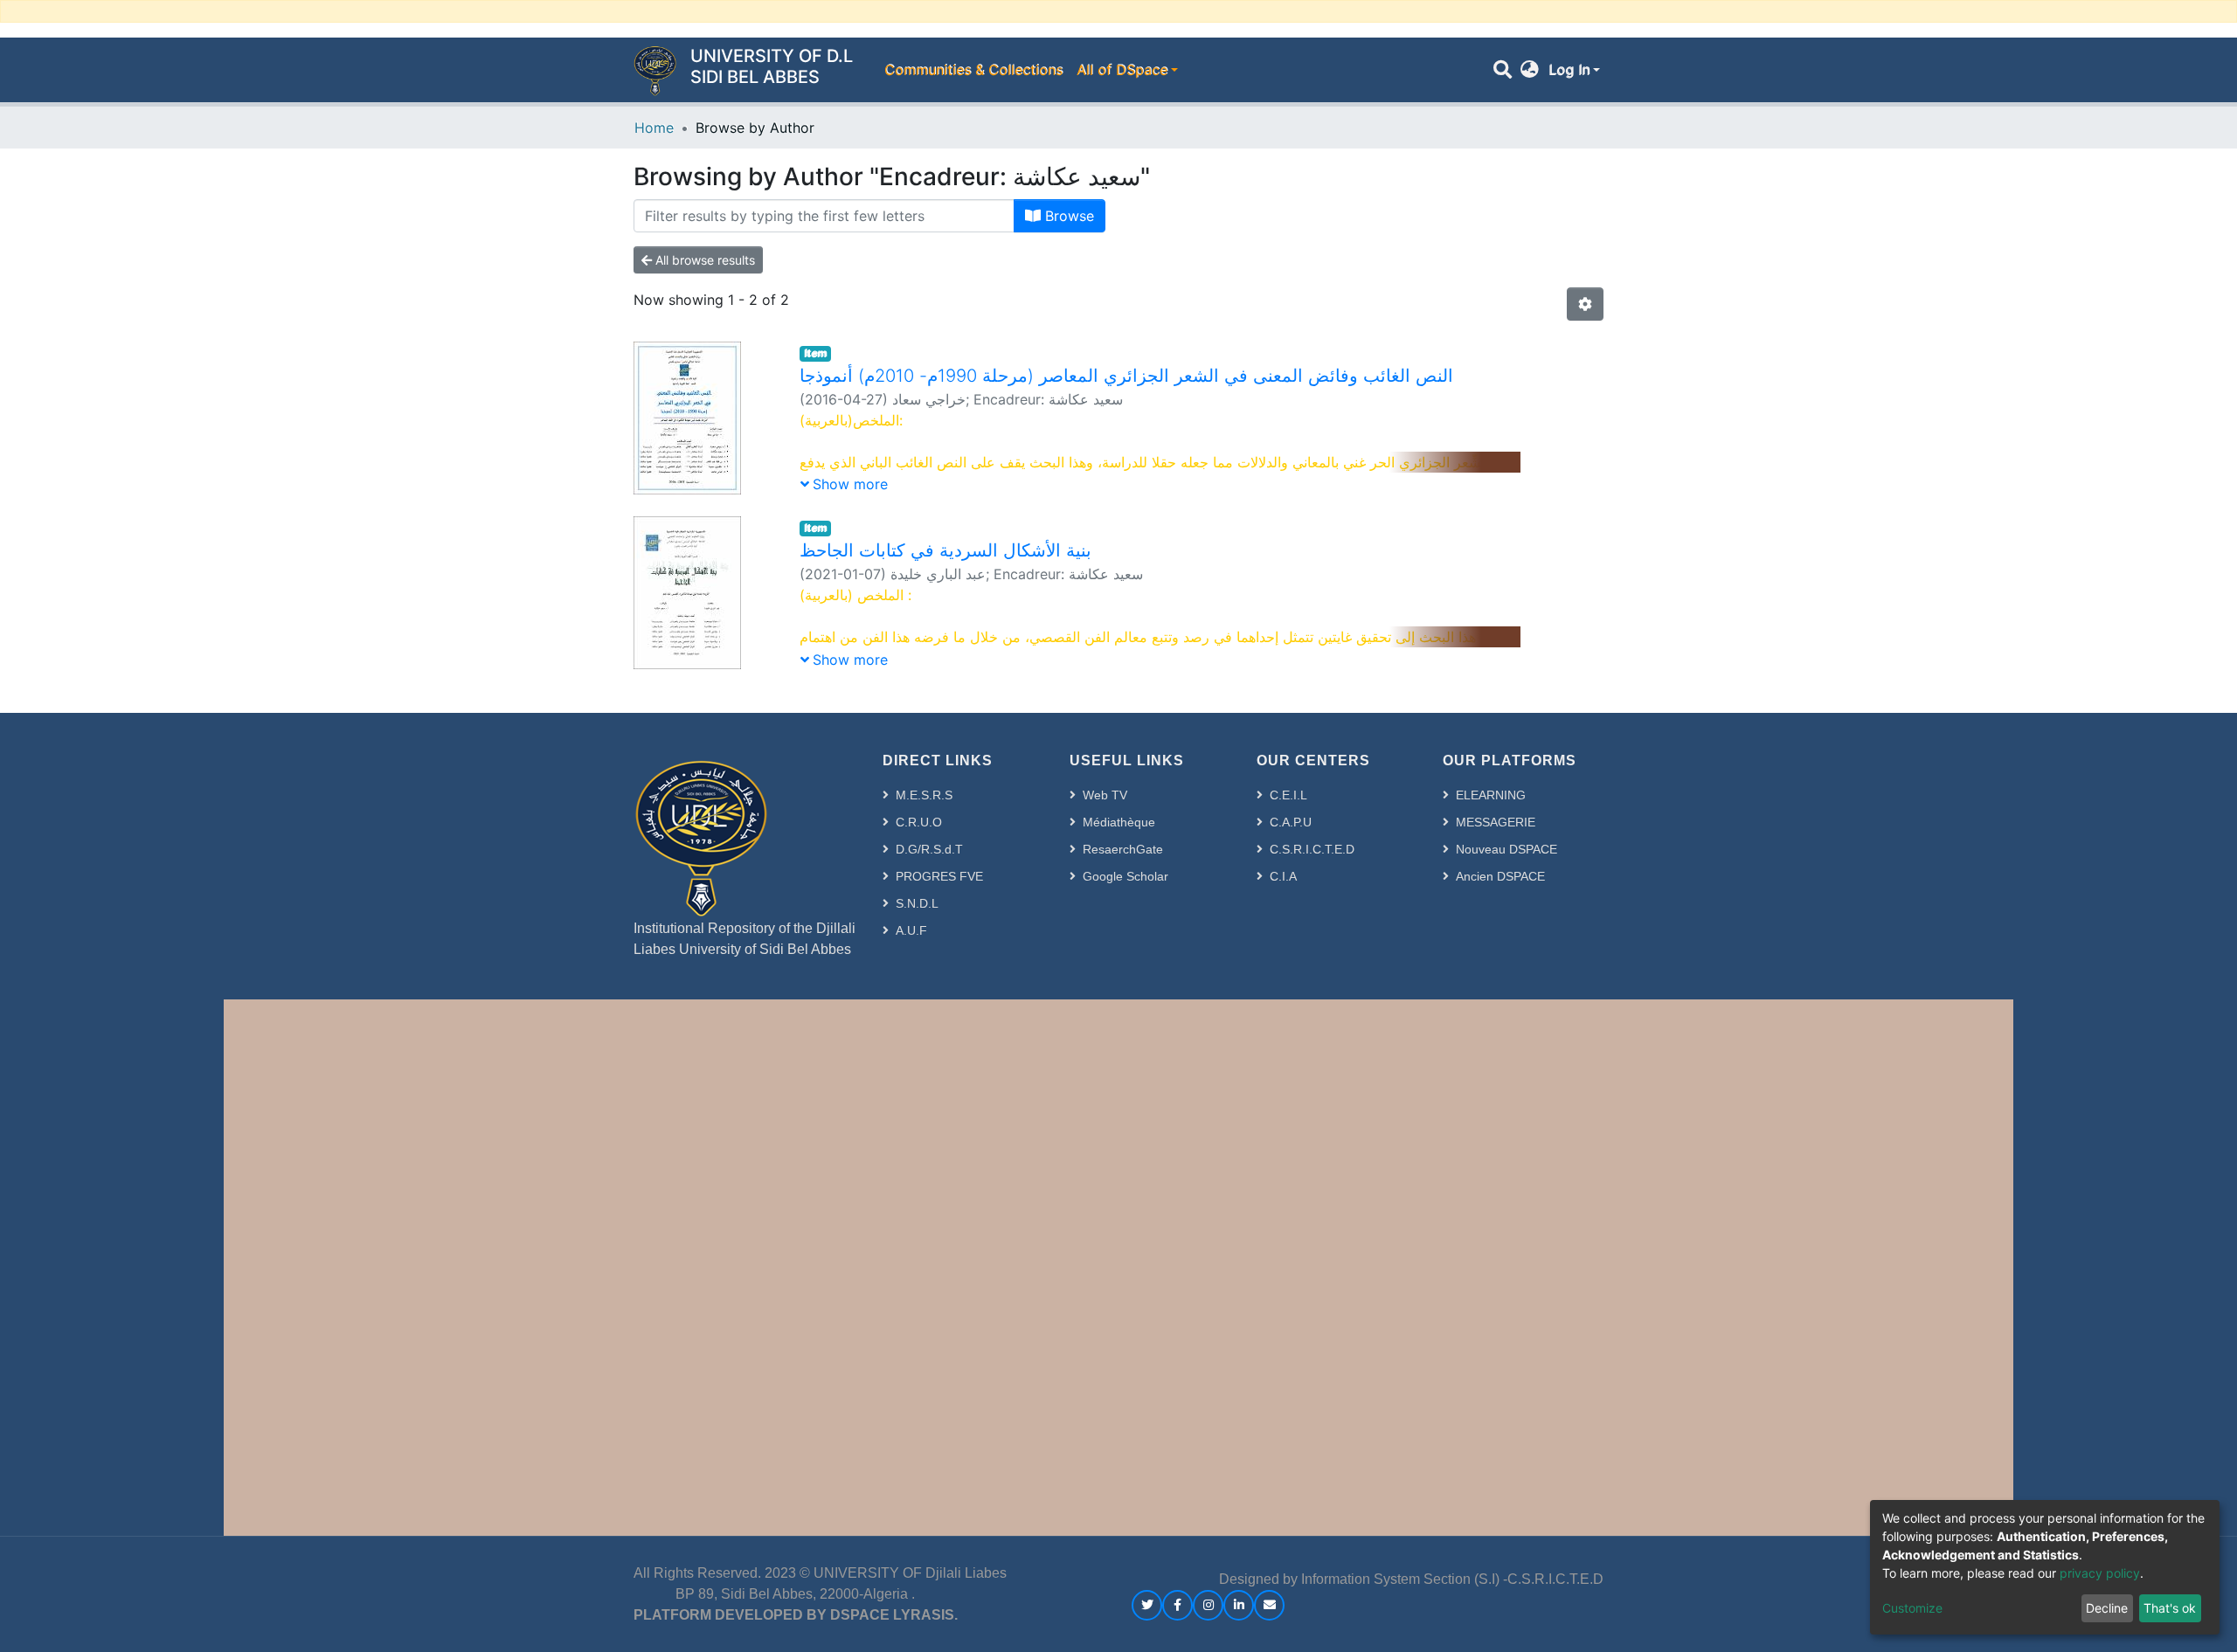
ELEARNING (1491, 795)
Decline (2107, 1608)
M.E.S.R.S (924, 795)
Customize (1912, 1608)
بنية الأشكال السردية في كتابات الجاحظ (945, 550)
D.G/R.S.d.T (929, 849)
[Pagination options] (1585, 304)
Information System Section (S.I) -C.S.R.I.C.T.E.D (1452, 1579)
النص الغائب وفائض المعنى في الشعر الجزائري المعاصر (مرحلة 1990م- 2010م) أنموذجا (1126, 376)
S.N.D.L (917, 903)
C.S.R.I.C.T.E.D (1312, 849)
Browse (1067, 216)
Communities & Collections (973, 70)
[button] (1530, 70)
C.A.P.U (1291, 822)
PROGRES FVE (939, 876)
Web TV (1105, 795)
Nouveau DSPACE (1506, 849)
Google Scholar (1125, 876)
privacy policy (2100, 1573)
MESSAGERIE (1496, 822)
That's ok (2170, 1608)
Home (654, 128)
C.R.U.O (919, 822)
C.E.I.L (1288, 795)
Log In (1569, 70)
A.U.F (911, 930)
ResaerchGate (1123, 849)
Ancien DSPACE (1500, 876)
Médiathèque (1119, 822)
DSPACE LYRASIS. (894, 1615)
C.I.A (1283, 876)
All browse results (703, 260)
